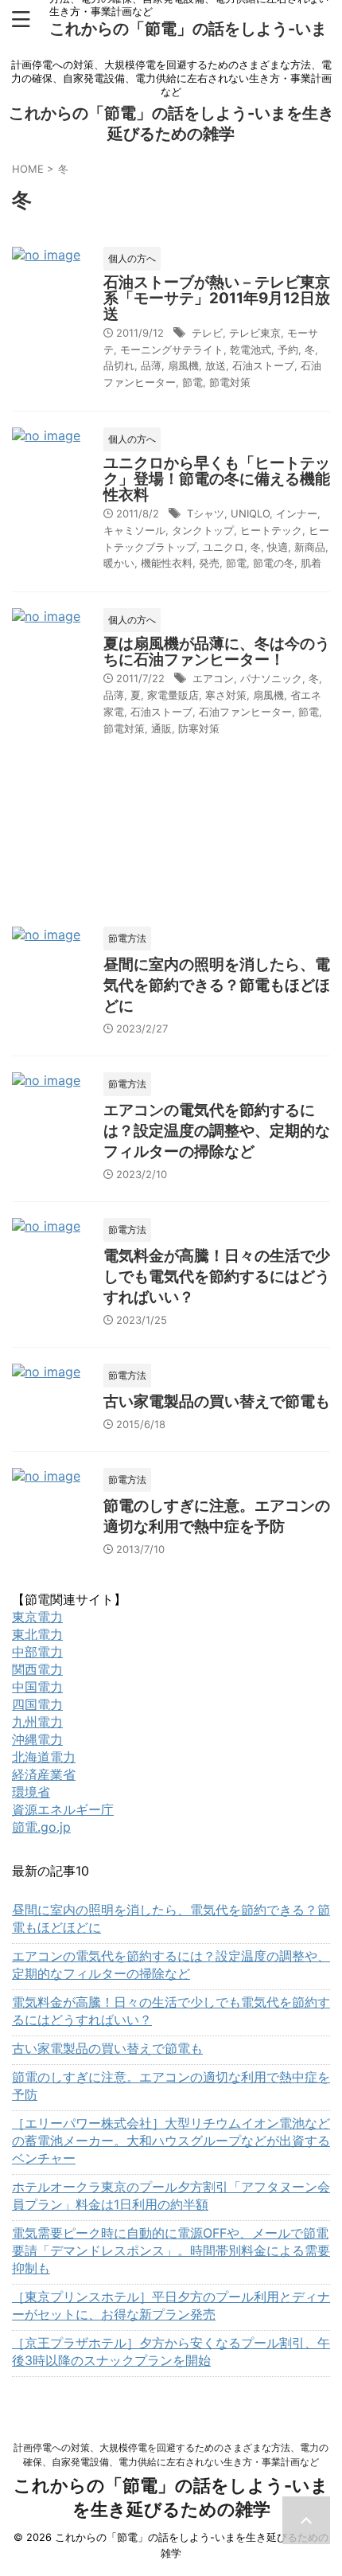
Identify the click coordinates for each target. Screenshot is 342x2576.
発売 (209, 563)
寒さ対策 (226, 695)
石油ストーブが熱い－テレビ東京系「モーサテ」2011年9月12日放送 (217, 298)
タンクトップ (203, 530)
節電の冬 (274, 563)
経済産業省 (44, 1774)
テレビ (207, 333)
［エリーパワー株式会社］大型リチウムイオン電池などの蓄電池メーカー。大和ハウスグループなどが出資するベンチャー (171, 2141)
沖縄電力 (37, 1739)
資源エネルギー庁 (63, 1809)
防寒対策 (199, 728)
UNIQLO (250, 513)
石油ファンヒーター (245, 712)
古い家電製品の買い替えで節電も (217, 1401)
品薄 (151, 365)
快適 (278, 547)
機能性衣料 (167, 563)
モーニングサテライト (172, 349)
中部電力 (37, 1652)
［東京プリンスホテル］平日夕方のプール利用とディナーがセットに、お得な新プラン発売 (171, 2305)
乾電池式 (251, 349)
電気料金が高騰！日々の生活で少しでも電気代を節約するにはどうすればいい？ (217, 1276)
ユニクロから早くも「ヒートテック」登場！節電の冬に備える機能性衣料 (217, 479)
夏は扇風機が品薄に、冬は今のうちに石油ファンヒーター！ (217, 652)
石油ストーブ (263, 365)
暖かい (119, 563)
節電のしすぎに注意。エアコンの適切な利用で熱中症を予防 (171, 2086)
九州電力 (37, 1722)
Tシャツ (206, 513)
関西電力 (37, 1669)
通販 (161, 728)
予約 (288, 349)
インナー (297, 513)
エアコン (213, 678)
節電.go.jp (41, 1827)
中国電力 (37, 1687)
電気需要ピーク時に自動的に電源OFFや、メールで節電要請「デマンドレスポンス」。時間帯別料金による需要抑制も (171, 2250)
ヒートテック (271, 530)
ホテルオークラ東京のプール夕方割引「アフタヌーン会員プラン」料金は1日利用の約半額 (171, 2195)
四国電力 (37, 1704)
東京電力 (37, 1617)
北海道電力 (44, 1757)
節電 (192, 382)
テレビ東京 (255, 333)
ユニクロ (223, 547)
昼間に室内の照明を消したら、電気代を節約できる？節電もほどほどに (217, 985)
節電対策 (230, 382)
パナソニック (271, 678)
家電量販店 (173, 695)
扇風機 (183, 365)
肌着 (311, 563)
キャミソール (134, 530)
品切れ (119, 365)
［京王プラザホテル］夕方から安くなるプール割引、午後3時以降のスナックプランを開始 (171, 2352)
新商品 (310, 547)
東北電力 (37, 1634)
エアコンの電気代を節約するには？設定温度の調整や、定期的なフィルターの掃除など (217, 1131)
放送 (216, 365)
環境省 (31, 1792)
